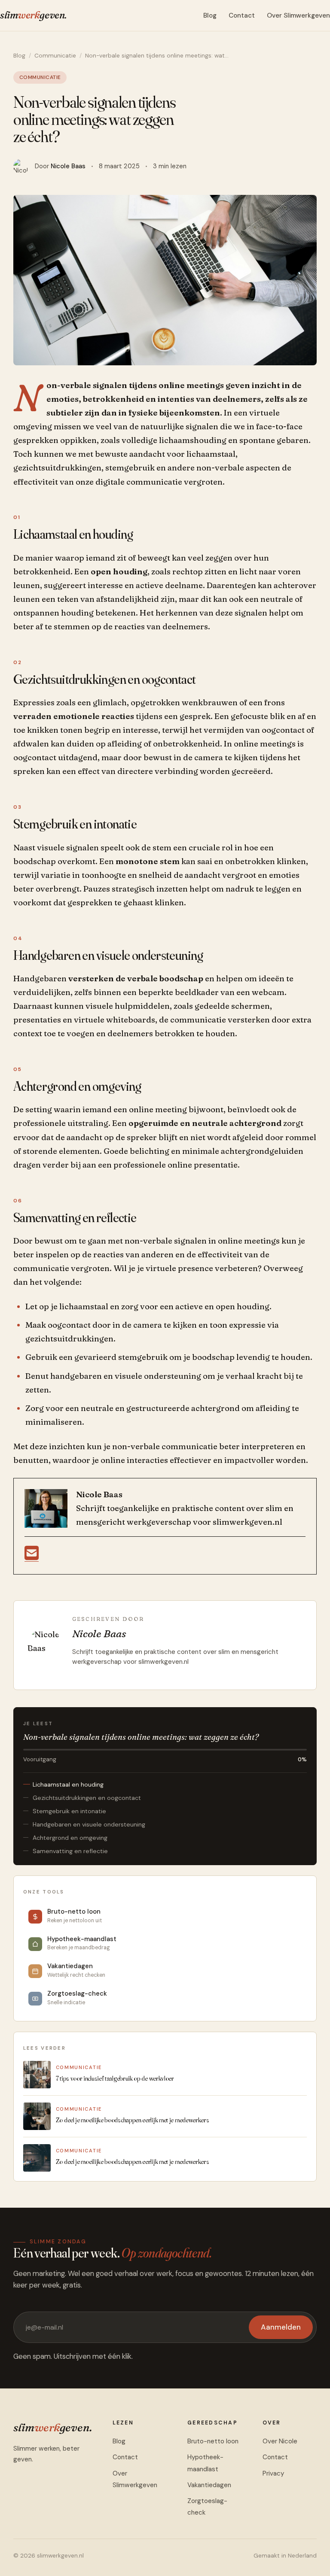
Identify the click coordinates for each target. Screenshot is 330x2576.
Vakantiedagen (209, 2485)
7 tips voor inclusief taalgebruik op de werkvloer (115, 2078)
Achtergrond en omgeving (70, 1838)
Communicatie (55, 56)
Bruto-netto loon (213, 2441)
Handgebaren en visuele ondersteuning (89, 1824)
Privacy (273, 2473)
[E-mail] (32, 1557)
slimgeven (33, 15)
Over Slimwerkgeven (298, 15)
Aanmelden (281, 2327)
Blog (210, 15)
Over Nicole (280, 2441)
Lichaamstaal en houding (68, 1784)
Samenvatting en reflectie (70, 1851)
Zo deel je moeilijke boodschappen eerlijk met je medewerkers (133, 2120)
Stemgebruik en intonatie (69, 1811)
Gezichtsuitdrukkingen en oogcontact (87, 1798)
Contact (242, 15)
